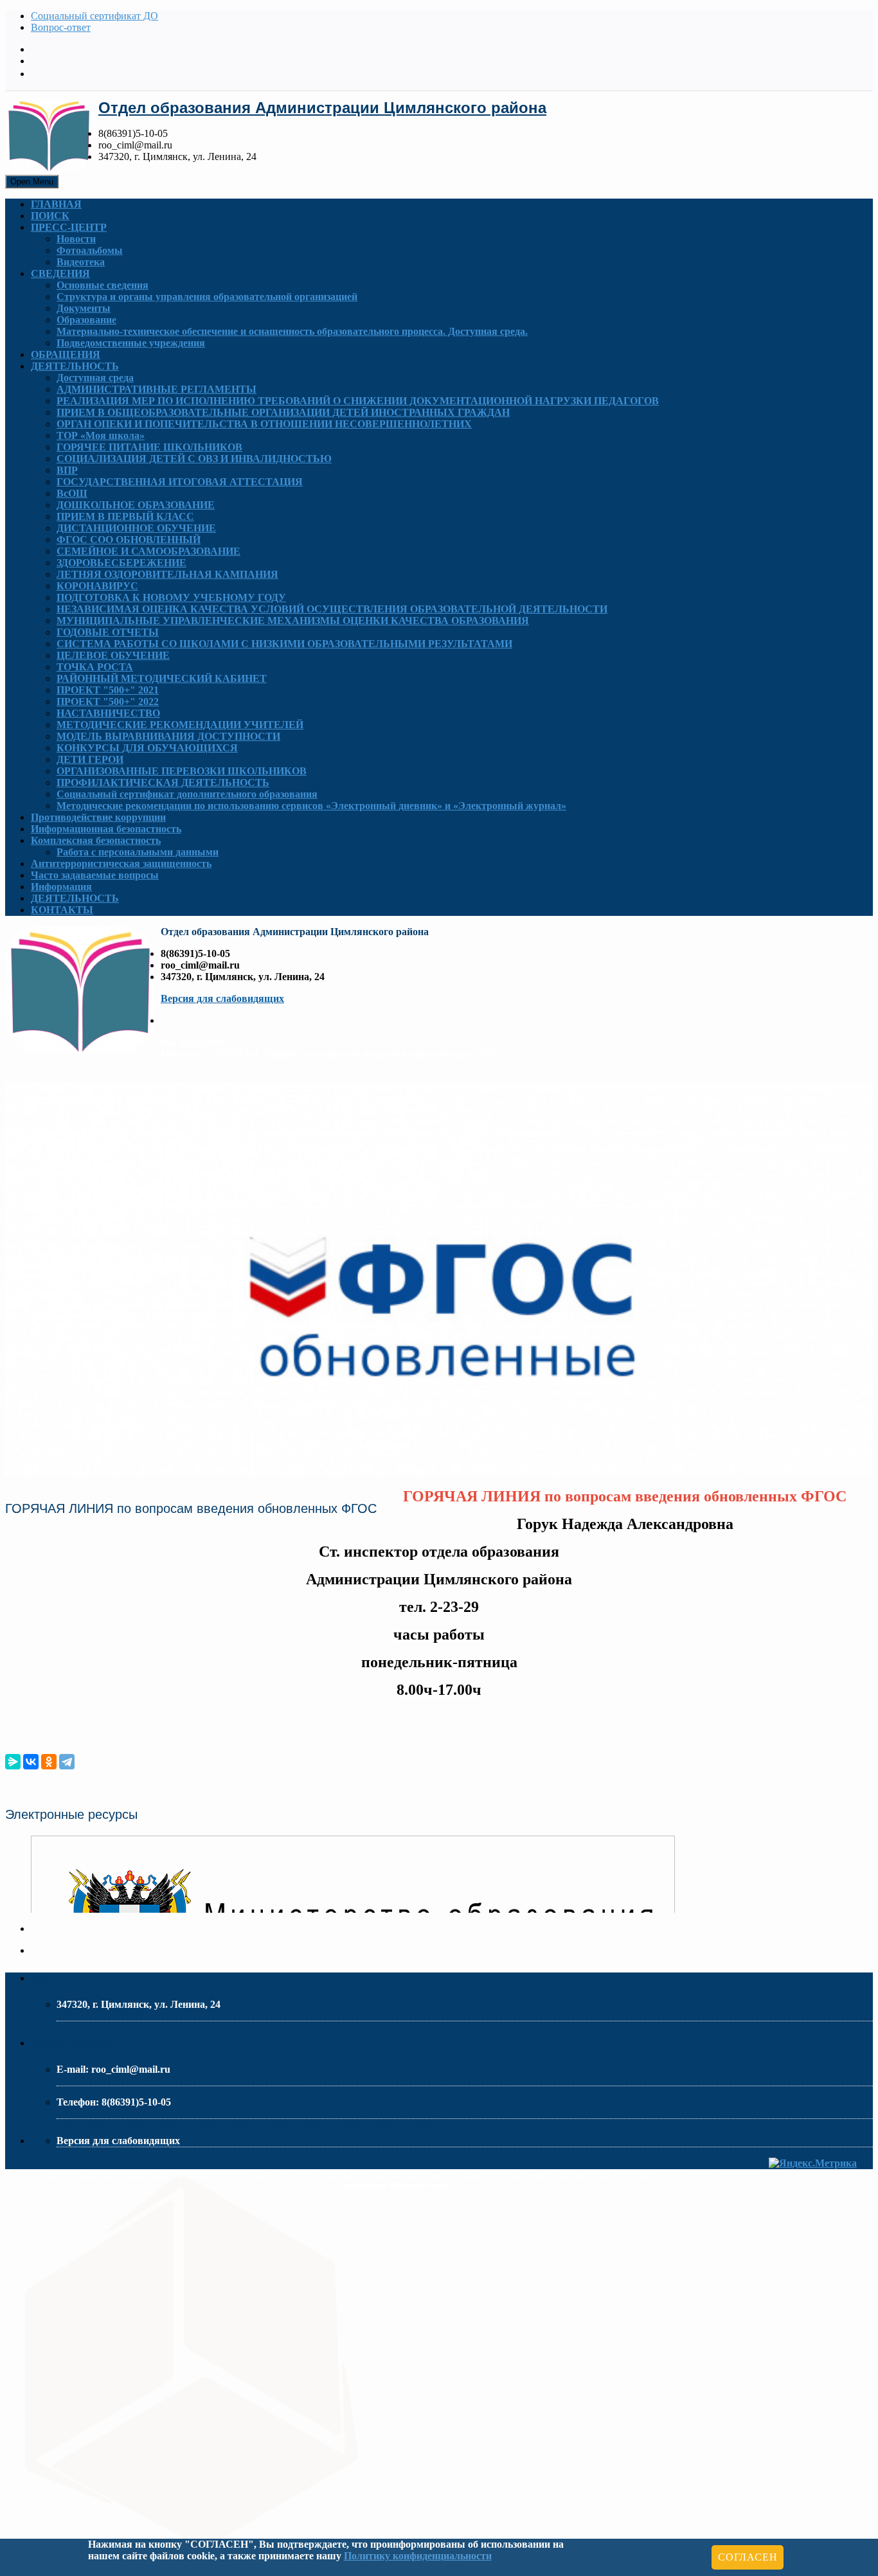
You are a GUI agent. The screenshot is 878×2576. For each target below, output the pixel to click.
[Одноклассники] (49, 1762)
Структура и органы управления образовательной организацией (207, 297)
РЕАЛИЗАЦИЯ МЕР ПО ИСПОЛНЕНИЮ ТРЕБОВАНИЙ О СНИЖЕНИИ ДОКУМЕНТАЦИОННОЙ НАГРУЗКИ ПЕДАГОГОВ (358, 401)
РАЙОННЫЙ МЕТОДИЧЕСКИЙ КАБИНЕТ (162, 678)
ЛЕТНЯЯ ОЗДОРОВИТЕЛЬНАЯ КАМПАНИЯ (167, 574)
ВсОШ (72, 493)
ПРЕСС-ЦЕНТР (69, 227)
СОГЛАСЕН (748, 2557)
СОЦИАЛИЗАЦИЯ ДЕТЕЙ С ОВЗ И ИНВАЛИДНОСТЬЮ (194, 459)
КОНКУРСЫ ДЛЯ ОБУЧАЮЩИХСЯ (147, 748)
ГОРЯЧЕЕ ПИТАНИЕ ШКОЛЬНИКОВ (149, 447)
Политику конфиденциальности (418, 2556)
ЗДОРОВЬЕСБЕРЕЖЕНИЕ (121, 563)
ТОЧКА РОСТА (95, 667)
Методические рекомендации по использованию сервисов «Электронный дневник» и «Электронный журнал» (311, 806)
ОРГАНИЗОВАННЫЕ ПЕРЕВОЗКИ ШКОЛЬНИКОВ (182, 771)
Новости (76, 239)
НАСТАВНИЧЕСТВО (108, 713)
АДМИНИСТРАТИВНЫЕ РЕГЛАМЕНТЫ (157, 389)
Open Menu (32, 182)
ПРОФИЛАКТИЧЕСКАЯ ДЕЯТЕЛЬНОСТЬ (163, 783)
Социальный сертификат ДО (94, 16)
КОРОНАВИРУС (97, 586)
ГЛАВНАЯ (56, 204)
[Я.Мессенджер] (13, 1762)
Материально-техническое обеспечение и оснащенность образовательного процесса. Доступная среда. (292, 331)
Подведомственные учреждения (131, 343)
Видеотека (81, 262)
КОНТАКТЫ (62, 910)
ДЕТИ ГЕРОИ (90, 759)
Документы (84, 308)
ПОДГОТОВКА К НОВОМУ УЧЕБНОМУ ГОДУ (171, 597)
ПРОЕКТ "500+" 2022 (108, 702)
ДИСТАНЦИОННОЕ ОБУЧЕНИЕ (136, 528)
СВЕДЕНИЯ (60, 273)
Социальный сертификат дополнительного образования (187, 794)
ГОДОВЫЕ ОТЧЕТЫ (108, 632)
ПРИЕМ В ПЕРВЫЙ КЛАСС (125, 516)
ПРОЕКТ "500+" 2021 (108, 690)
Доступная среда (95, 378)
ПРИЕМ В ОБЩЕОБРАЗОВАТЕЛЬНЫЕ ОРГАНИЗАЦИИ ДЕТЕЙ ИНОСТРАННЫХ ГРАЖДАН (283, 412)
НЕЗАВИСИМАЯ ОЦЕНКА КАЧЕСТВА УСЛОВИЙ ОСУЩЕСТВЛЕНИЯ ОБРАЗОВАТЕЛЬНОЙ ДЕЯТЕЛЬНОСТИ (332, 609)
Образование (86, 320)
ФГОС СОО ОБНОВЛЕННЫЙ (129, 540)
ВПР (67, 470)
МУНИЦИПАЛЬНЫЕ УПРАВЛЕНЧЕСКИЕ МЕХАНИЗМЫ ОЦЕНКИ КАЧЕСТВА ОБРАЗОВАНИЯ (293, 621)
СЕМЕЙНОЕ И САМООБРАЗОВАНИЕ (148, 551)
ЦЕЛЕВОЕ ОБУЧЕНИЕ (113, 655)
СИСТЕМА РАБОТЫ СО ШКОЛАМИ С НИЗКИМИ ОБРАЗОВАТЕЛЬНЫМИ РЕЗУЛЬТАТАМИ (284, 644)
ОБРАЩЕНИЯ (66, 354)
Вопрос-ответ (61, 27)
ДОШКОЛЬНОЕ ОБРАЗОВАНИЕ (136, 505)
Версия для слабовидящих (222, 998)
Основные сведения (103, 285)
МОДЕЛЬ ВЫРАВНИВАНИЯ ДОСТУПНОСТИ (168, 736)
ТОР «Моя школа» (101, 435)
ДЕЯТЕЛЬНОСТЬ (75, 366)
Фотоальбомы (90, 250)
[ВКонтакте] (31, 1762)
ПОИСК (50, 216)
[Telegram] (67, 1762)
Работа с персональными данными (138, 852)
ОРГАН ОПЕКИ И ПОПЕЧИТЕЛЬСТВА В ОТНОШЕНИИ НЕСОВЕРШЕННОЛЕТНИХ (264, 424)
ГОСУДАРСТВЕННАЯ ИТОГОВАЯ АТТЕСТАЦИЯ (180, 482)
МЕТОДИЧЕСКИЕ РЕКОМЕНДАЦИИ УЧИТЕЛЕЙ (180, 725)
